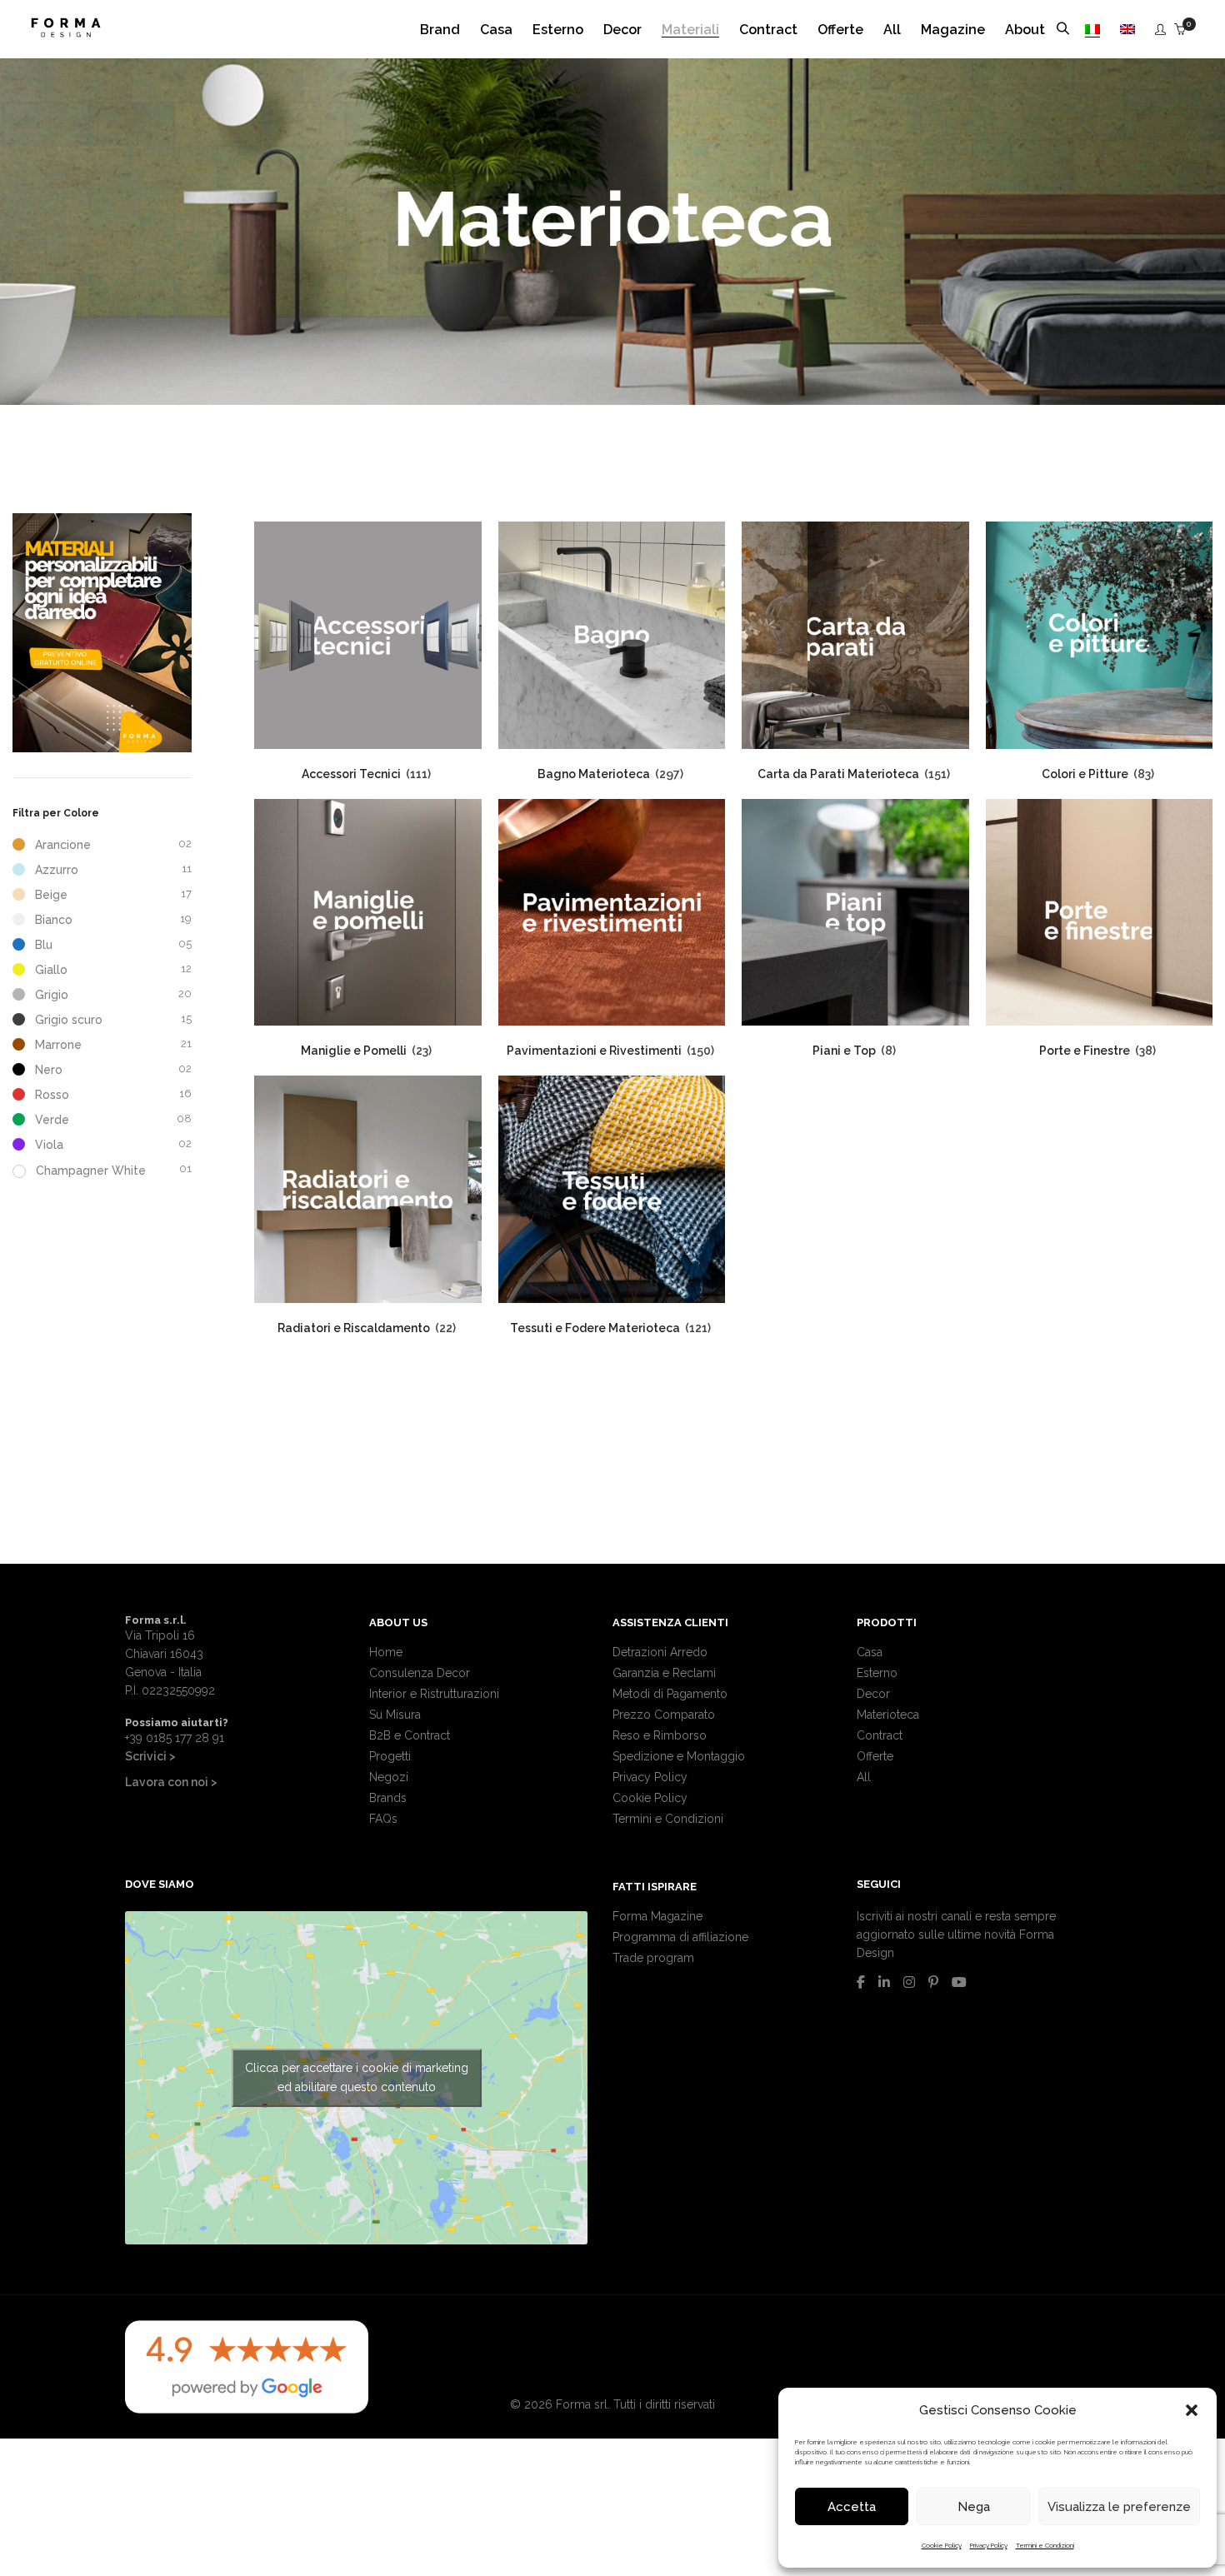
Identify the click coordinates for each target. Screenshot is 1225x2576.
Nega (974, 2507)
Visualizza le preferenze (1119, 2507)
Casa (870, 1652)
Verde (52, 1120)
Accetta (852, 2507)
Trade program (653, 1958)
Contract (880, 1735)
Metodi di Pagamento (670, 1694)
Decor (873, 1694)
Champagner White (91, 1171)
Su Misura (395, 1715)
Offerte (875, 1756)
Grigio (52, 995)
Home (386, 1652)
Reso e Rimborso (660, 1735)
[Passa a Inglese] (1127, 30)
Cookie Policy (942, 2545)
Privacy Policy (989, 2545)
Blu (44, 945)
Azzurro (57, 870)
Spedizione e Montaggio (679, 1756)
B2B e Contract (410, 1735)
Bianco (54, 920)
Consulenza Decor (420, 1673)
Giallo (51, 970)
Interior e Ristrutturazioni (434, 1694)
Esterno (877, 1673)
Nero (49, 1070)
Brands (388, 1798)
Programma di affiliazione (680, 1937)
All (864, 1777)
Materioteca (888, 1715)
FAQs (383, 1819)
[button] (1192, 2410)
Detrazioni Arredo (660, 1652)
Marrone (58, 1045)
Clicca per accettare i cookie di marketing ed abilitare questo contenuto (357, 2077)
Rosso (52, 1095)
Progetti (390, 1756)
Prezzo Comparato (664, 1715)
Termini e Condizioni (1045, 2545)
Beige (51, 895)
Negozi (389, 1777)
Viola (49, 1145)
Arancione (63, 845)
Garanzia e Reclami (664, 1673)
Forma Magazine (657, 1916)
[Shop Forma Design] (66, 31)
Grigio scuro (69, 1020)
